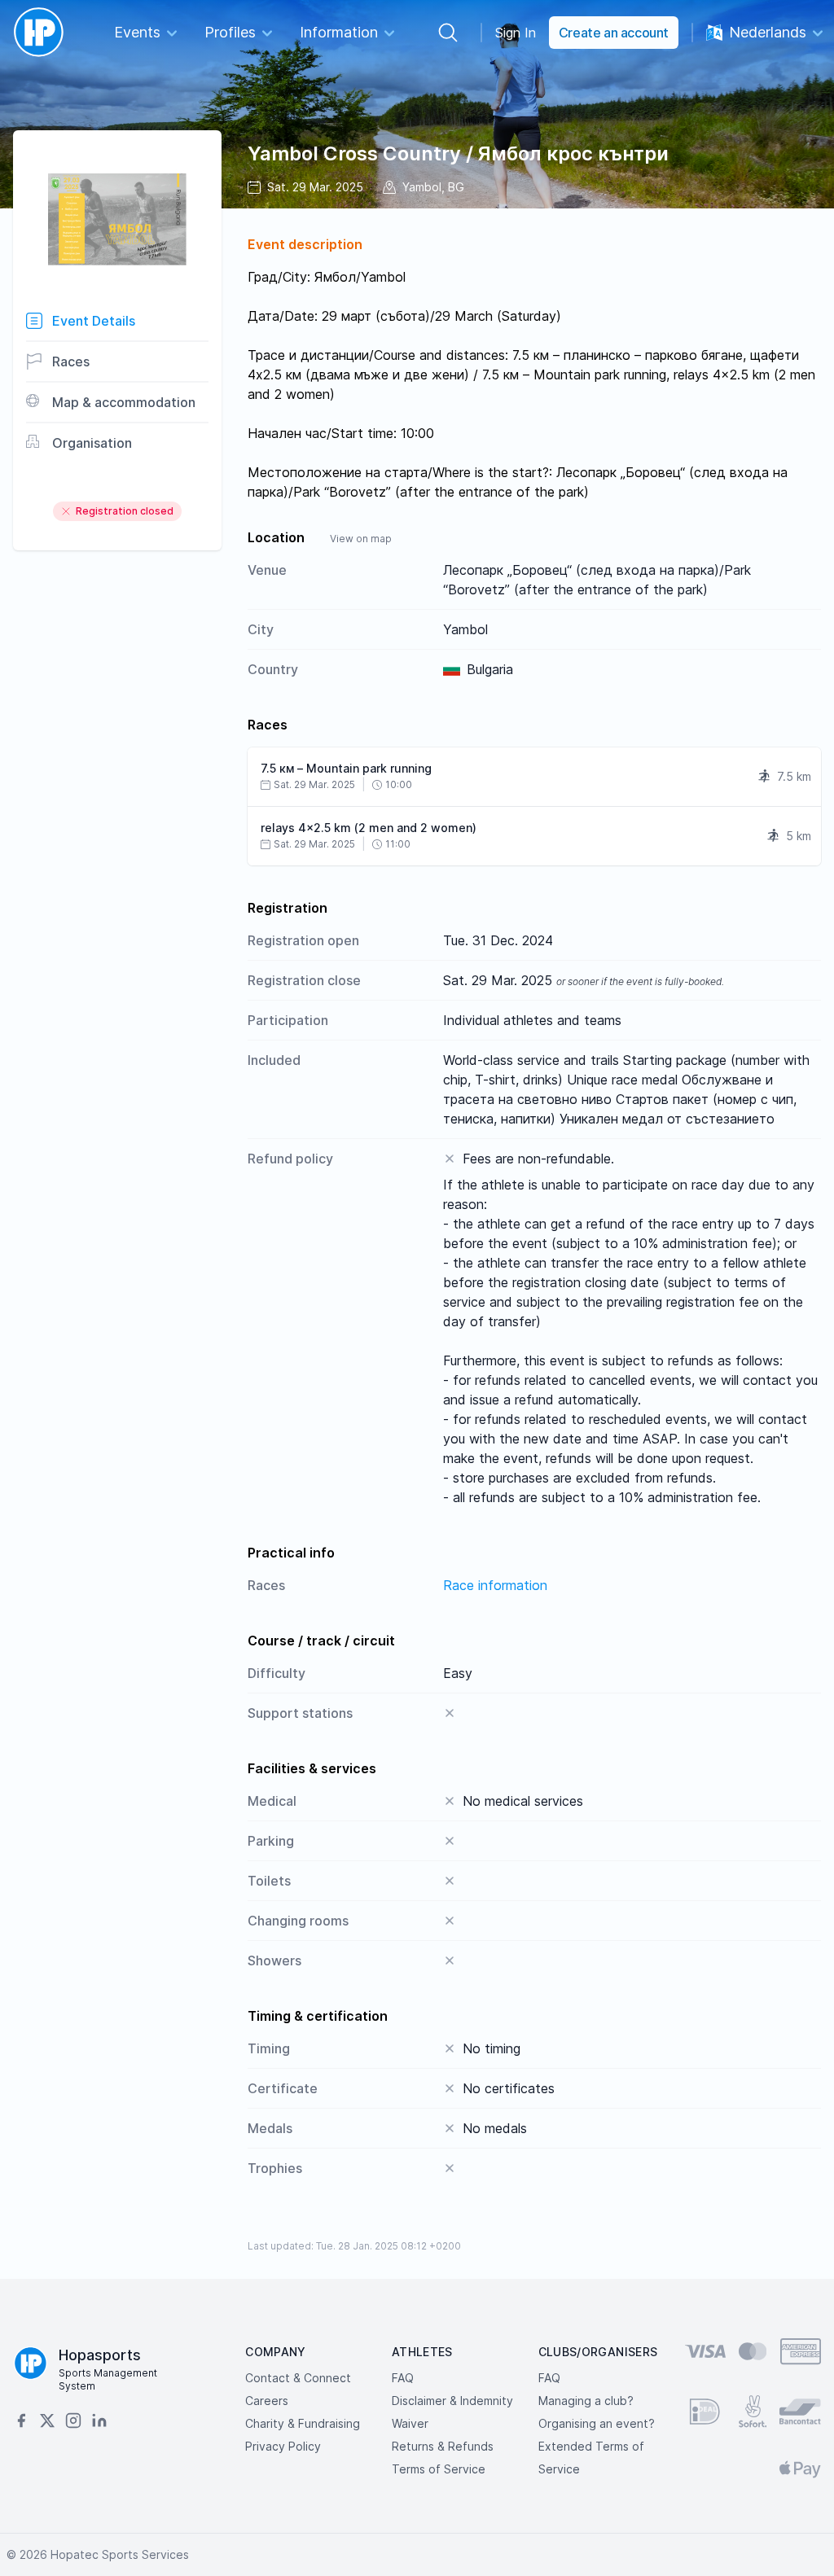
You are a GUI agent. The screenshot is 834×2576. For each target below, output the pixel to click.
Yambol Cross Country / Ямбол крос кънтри (458, 153)
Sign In (516, 33)
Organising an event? (597, 2423)
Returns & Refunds (443, 2446)
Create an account (614, 33)
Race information (495, 1585)
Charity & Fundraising (303, 2423)
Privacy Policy (283, 2446)
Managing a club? (586, 2401)
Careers (267, 2401)
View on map (361, 539)
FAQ (403, 2378)
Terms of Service (439, 2469)
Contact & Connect (298, 2378)
